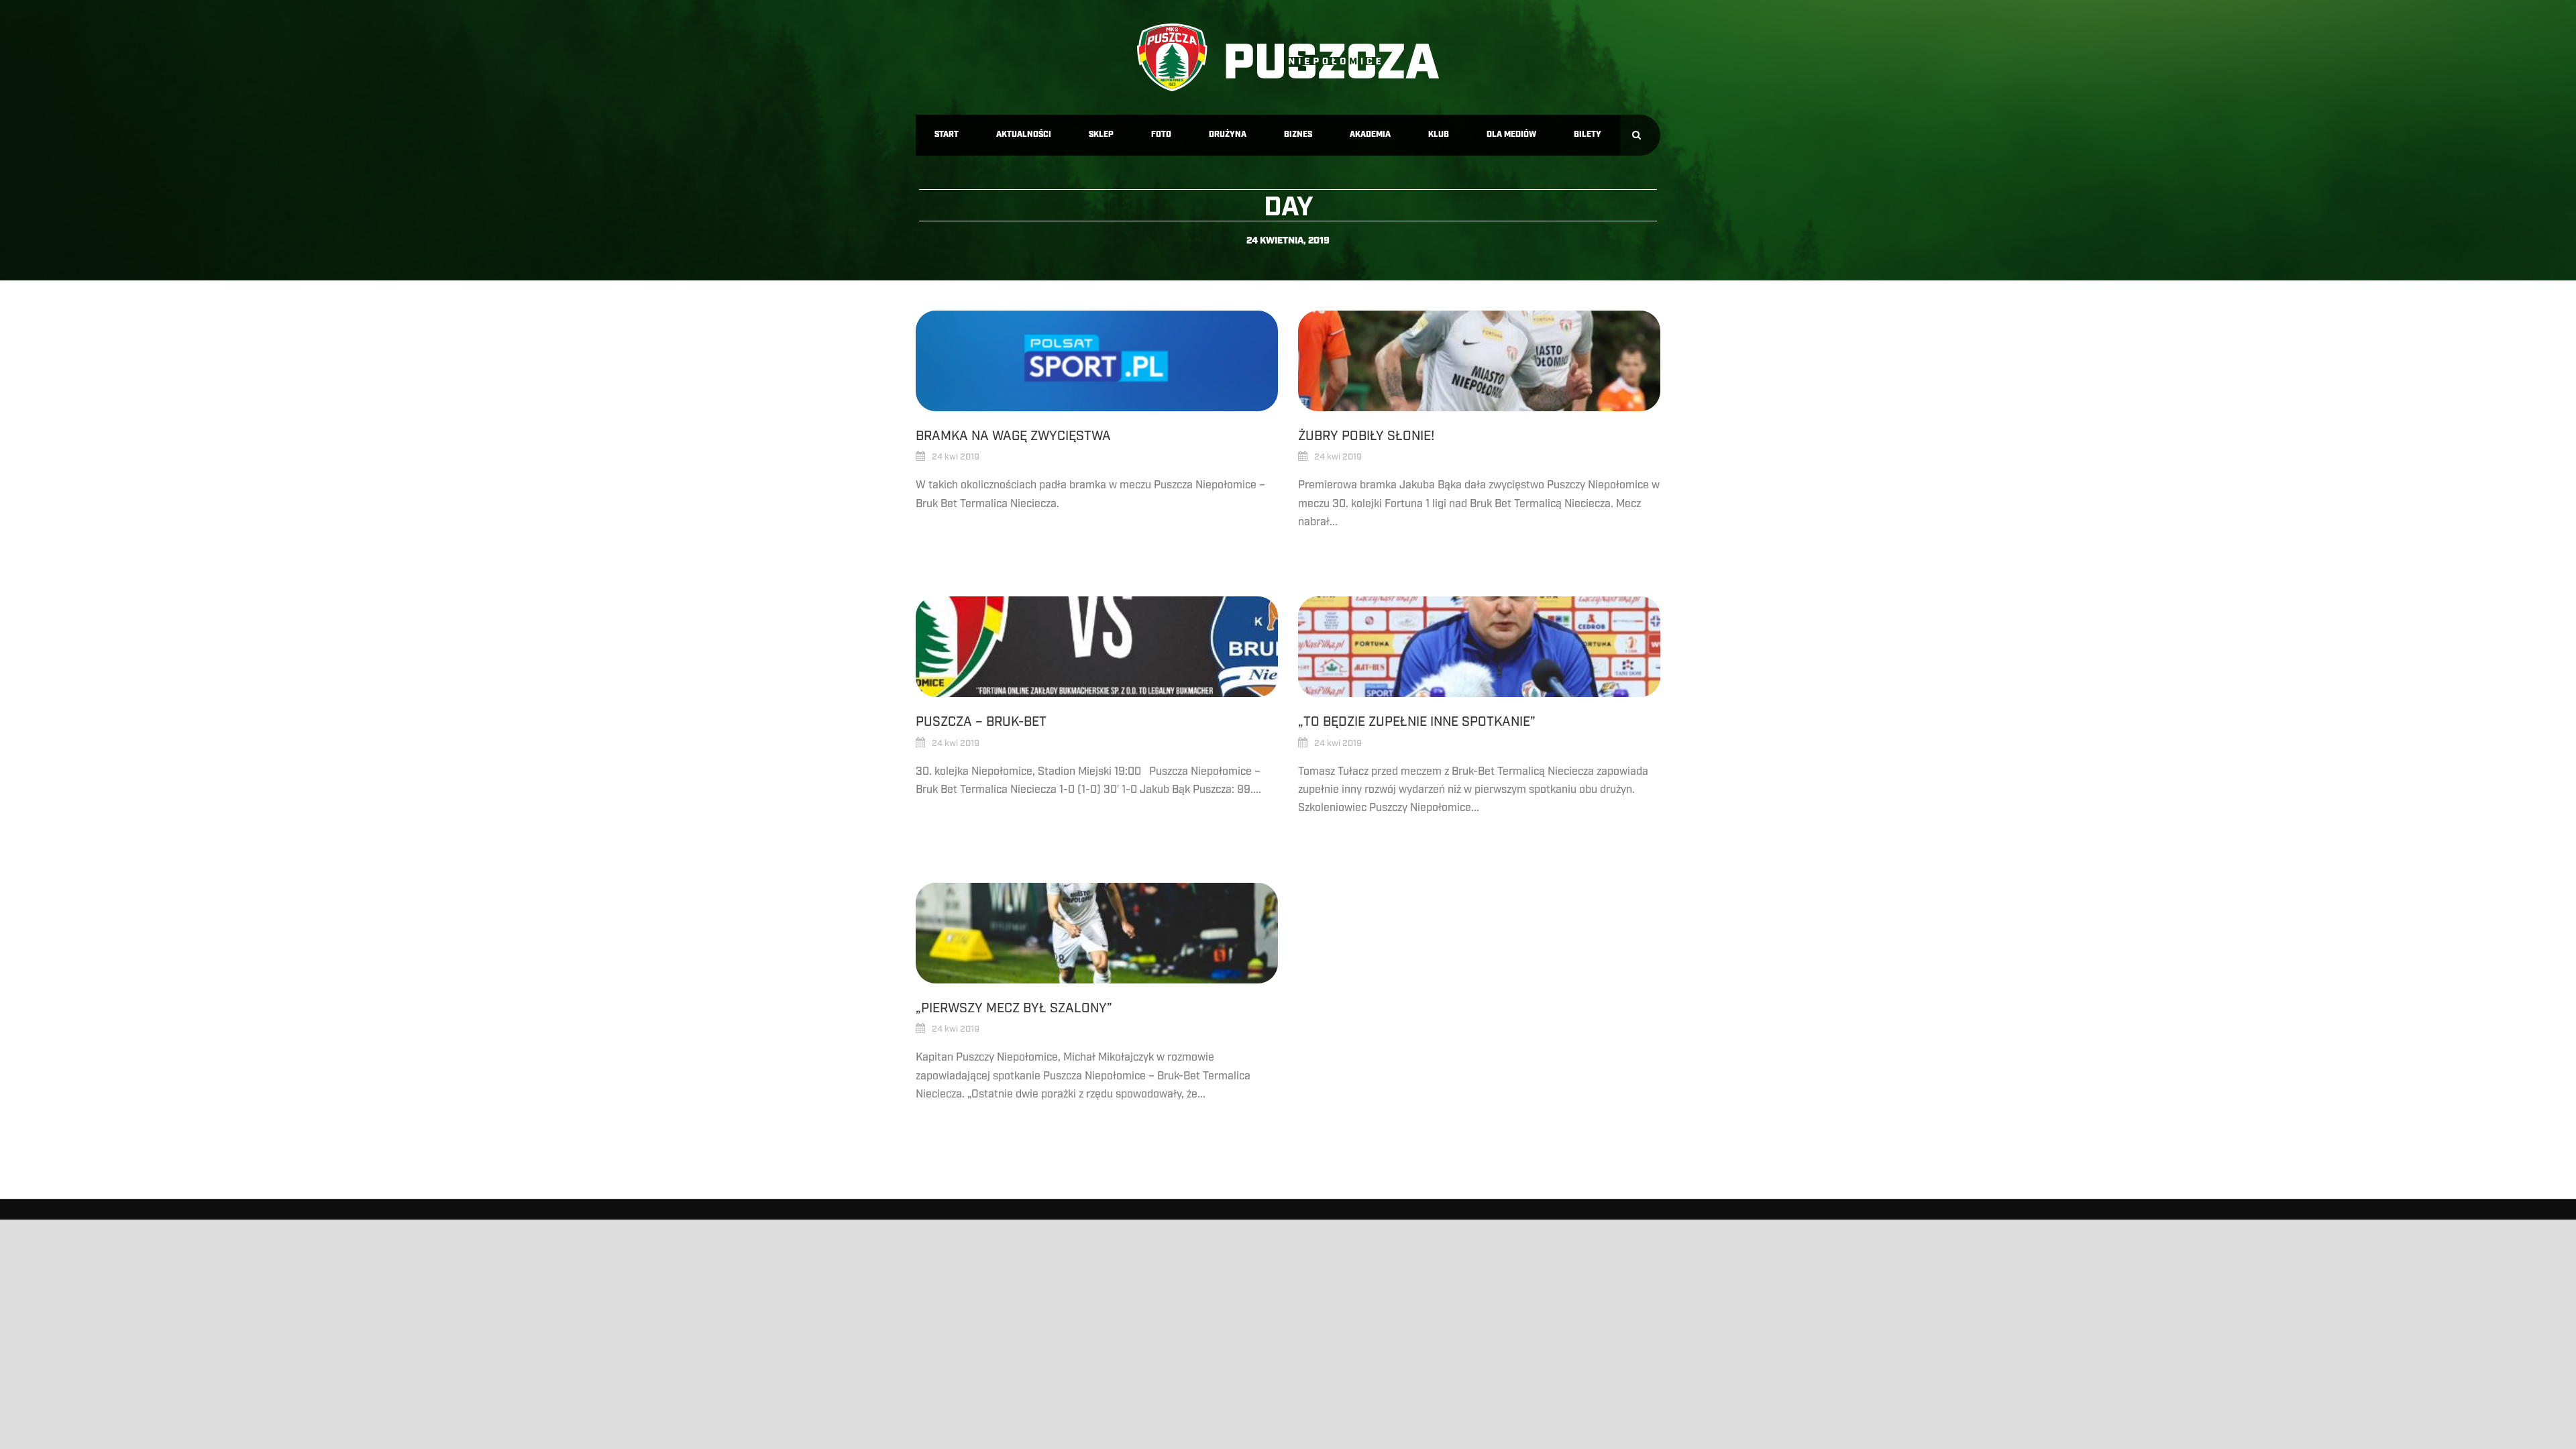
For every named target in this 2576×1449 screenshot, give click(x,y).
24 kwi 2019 (956, 457)
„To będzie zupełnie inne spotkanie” (1417, 722)
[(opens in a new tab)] (1097, 361)
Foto (1161, 135)
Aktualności (1024, 135)
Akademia (1370, 135)
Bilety (1588, 135)
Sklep (1101, 135)
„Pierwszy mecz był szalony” (1014, 1008)
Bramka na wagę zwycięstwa (1013, 436)
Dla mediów (1511, 135)
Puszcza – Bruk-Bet (981, 722)
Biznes (1298, 135)
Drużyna (1228, 135)
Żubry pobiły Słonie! (1366, 436)
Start (947, 135)
